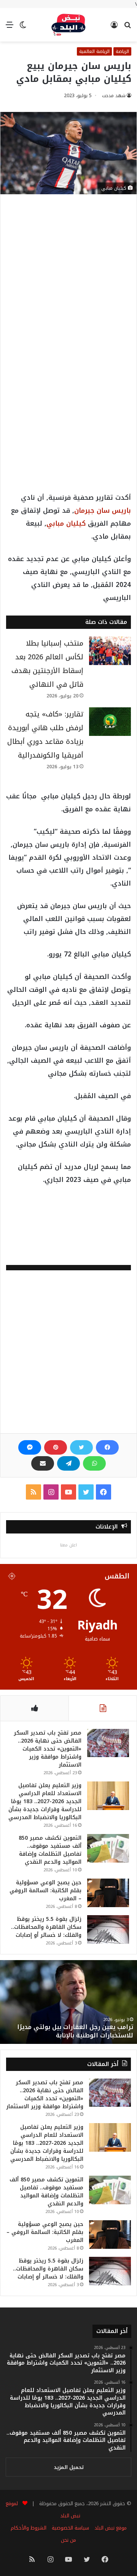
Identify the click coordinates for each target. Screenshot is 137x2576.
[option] (68, 2002)
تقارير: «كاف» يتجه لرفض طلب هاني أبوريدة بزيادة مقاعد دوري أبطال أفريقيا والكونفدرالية (45, 735)
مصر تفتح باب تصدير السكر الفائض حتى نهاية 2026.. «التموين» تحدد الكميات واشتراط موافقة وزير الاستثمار (48, 1749)
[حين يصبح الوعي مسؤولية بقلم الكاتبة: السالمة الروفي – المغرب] (108, 1893)
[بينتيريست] (56, 1447)
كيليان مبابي (66, 523)
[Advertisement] (68, 279)
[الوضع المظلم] (23, 28)
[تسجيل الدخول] (114, 28)
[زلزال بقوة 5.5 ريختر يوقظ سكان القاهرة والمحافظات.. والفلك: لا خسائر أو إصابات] (108, 1929)
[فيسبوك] (107, 1447)
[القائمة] (10, 28)
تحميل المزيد (69, 2467)
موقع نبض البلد (111, 2528)
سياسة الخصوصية (70, 2528)
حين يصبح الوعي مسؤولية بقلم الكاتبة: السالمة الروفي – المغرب (45, 1891)
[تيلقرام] (68, 1463)
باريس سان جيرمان (103, 510)
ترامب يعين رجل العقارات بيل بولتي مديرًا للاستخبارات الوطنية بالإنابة (75, 2031)
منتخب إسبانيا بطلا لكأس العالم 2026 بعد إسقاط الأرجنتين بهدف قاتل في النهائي (47, 664)
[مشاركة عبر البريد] (43, 1463)
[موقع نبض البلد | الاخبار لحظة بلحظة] (68, 25)
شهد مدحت (114, 96)
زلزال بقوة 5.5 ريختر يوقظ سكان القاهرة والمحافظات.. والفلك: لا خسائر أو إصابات (46, 1927)
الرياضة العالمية (94, 51)
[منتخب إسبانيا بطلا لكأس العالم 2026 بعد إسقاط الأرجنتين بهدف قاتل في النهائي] (110, 651)
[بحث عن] (127, 28)
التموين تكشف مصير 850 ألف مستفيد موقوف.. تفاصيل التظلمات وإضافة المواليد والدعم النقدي (50, 1850)
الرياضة (122, 51)
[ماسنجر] (30, 1447)
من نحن (68, 2540)
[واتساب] (94, 1463)
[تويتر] (81, 1447)
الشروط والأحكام (29, 2528)
